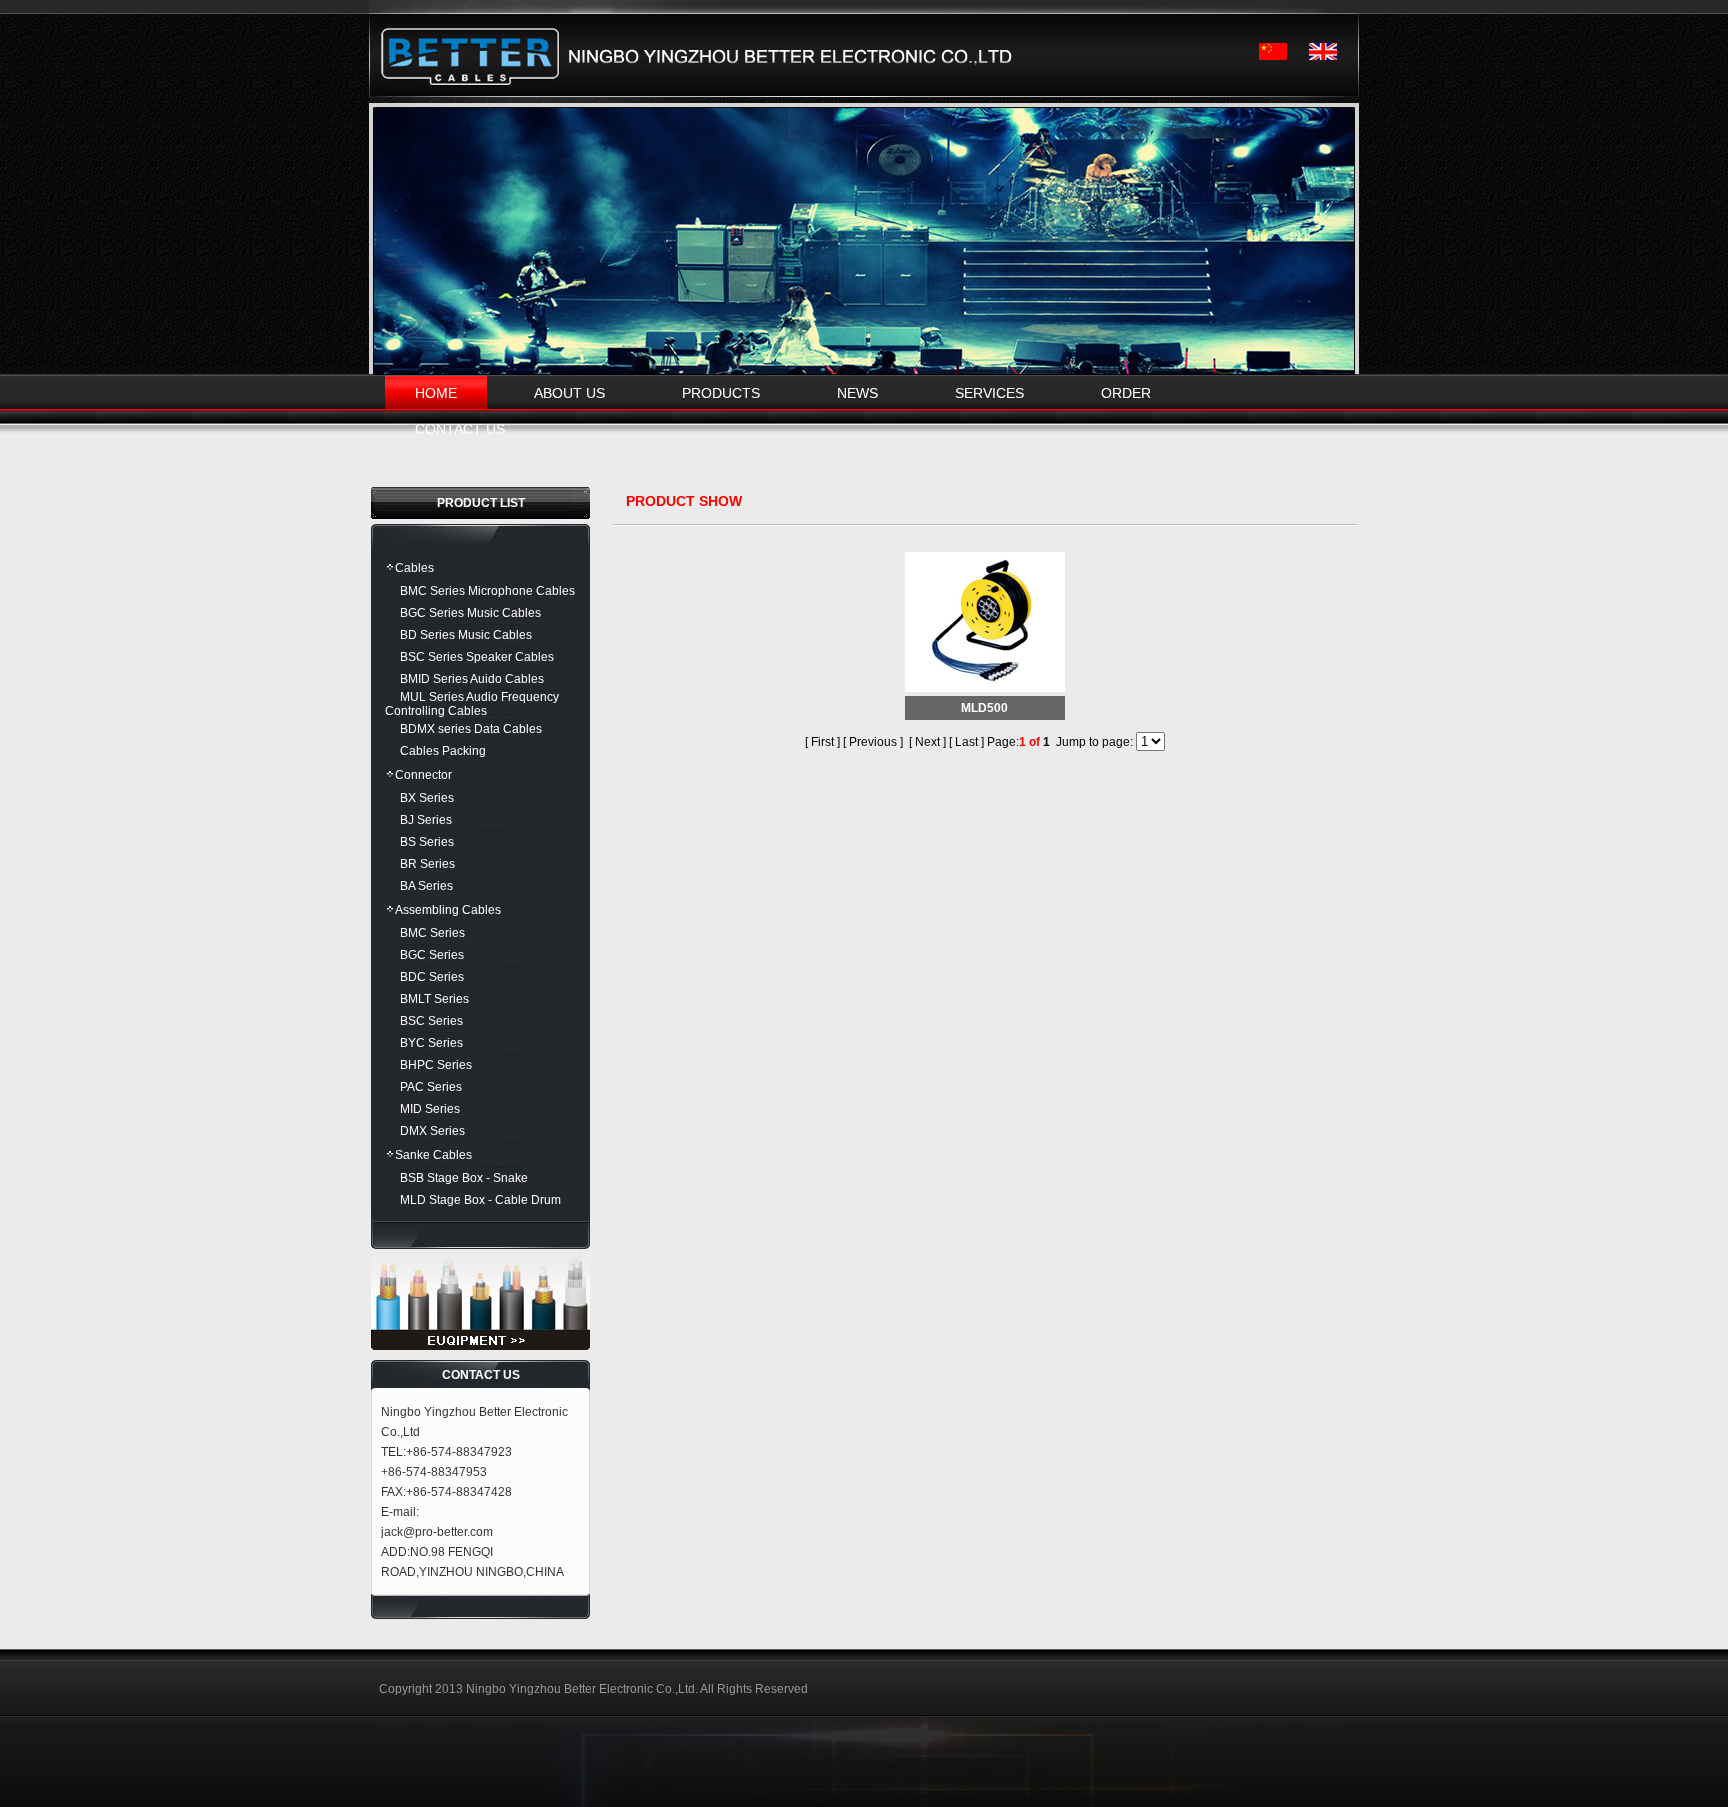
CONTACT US (460, 429)
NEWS (857, 393)
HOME (436, 393)
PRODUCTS (721, 393)
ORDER (1126, 393)
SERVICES (989, 393)
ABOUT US (569, 393)
